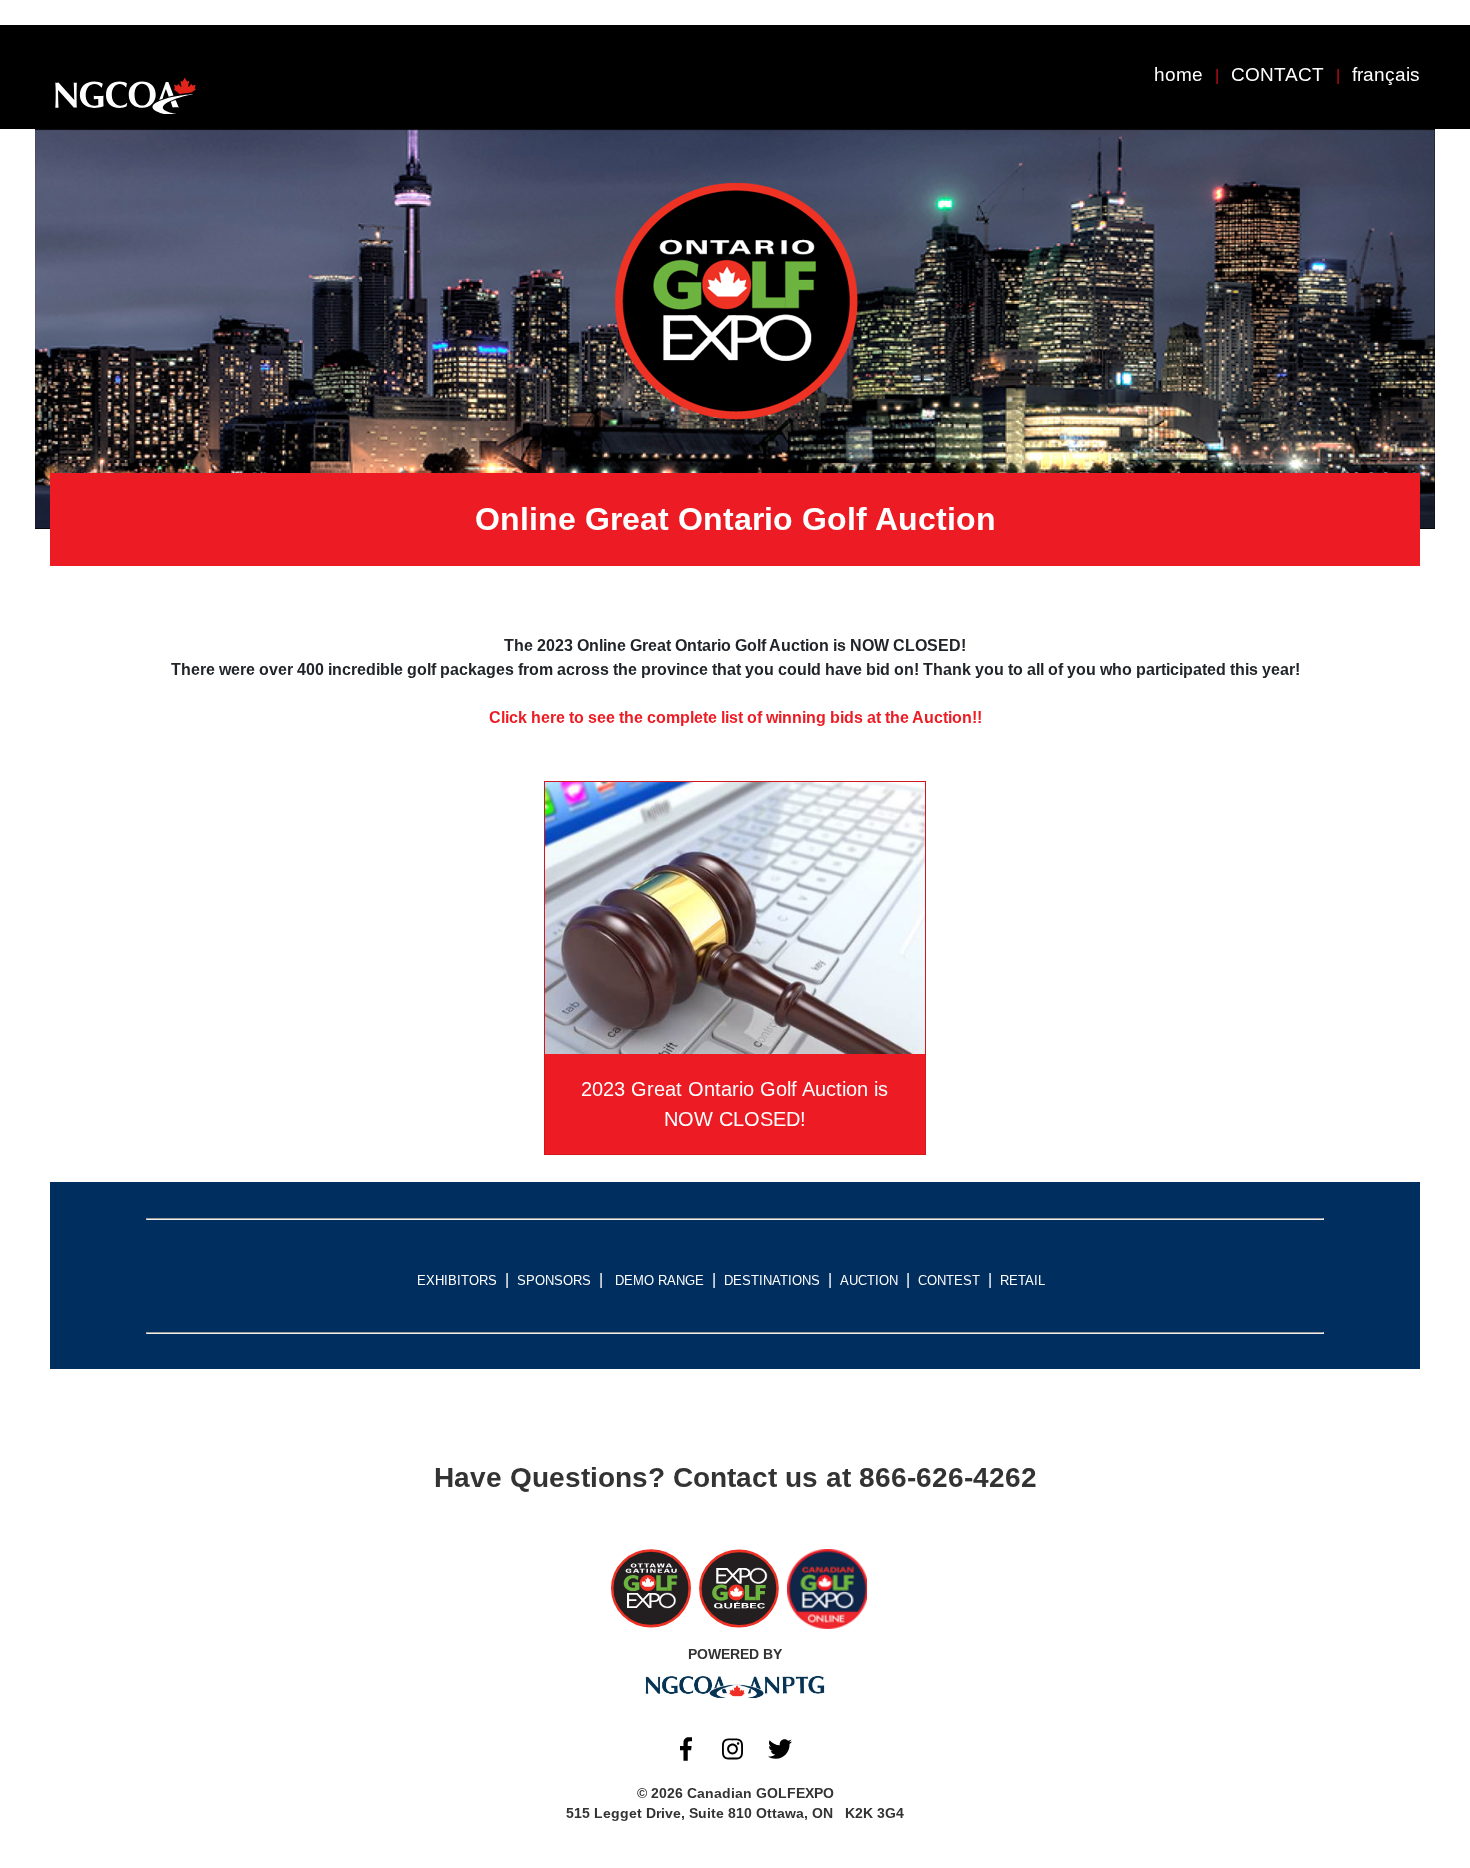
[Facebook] (686, 1749)
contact (1277, 74)
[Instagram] (733, 1749)
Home (1178, 74)
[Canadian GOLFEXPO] (125, 96)
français (1386, 74)
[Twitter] (780, 1749)
